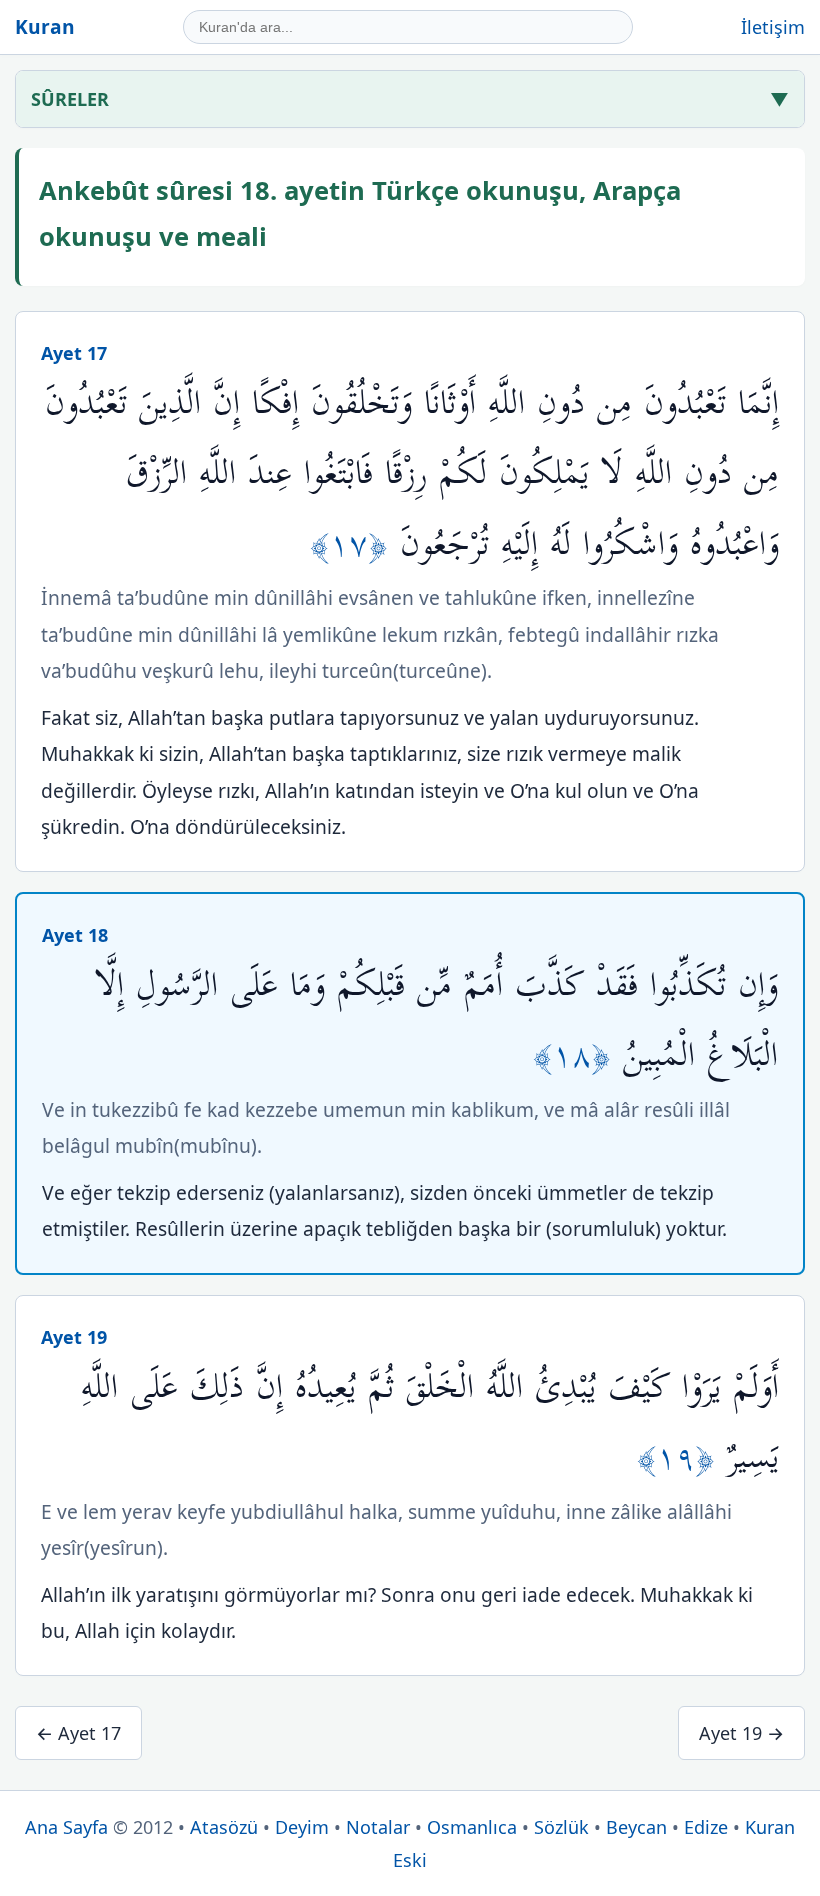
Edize (706, 1827)
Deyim (302, 1827)
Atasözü (224, 1827)
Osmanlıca (472, 1827)
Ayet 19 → (741, 1733)
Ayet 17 (74, 353)
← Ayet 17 (78, 1733)
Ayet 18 (75, 935)
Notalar (378, 1827)
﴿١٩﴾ (682, 1457)
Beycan (636, 1827)
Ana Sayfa (66, 1827)
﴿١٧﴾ (355, 544)
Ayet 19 (74, 1337)
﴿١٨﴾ (578, 1055)
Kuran (45, 26)
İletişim (773, 27)
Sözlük (561, 1827)
